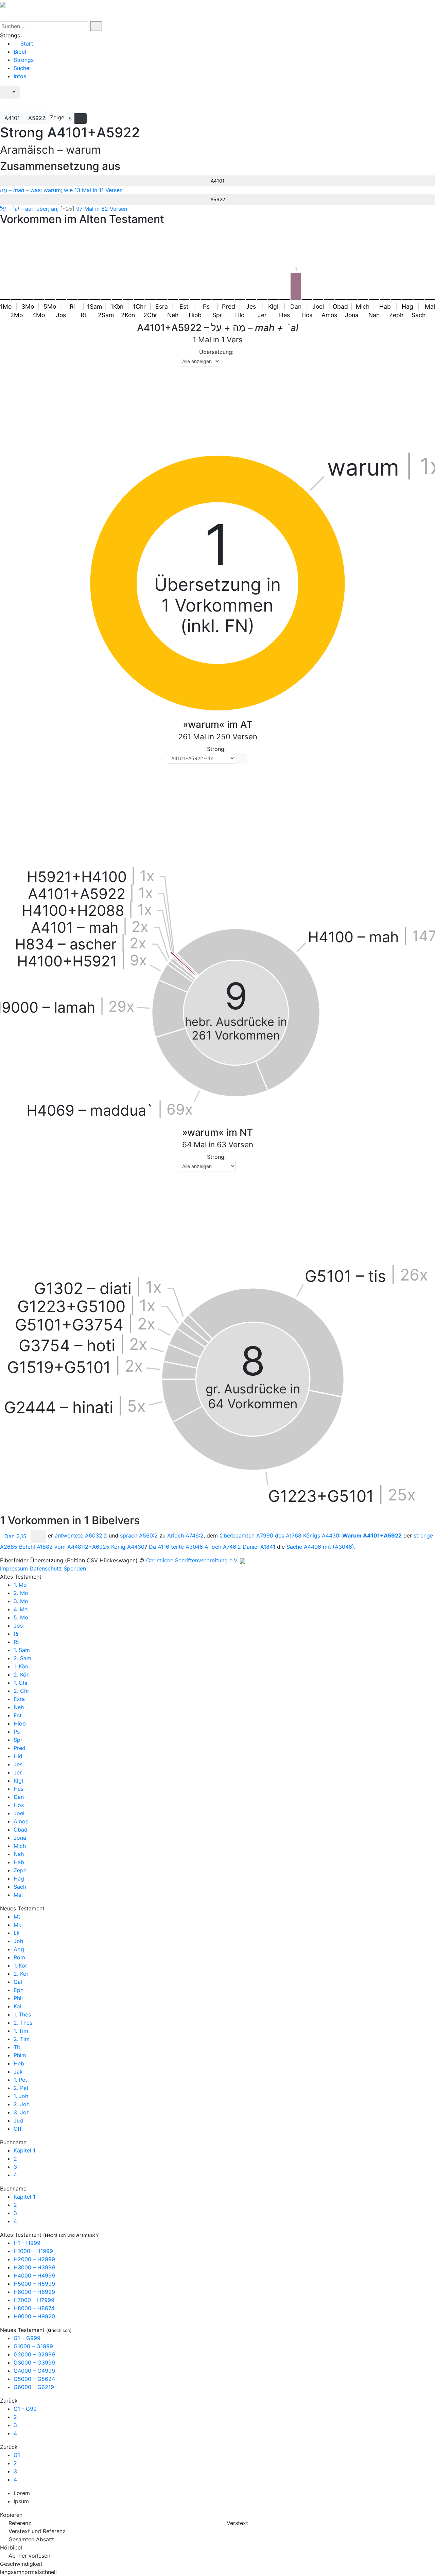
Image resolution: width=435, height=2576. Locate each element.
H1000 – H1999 (33, 2251)
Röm (19, 1957)
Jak (18, 2072)
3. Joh (22, 2112)
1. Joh (21, 2096)
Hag (19, 1878)
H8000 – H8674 (34, 2308)
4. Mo (21, 1609)
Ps (17, 1732)
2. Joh (22, 2104)
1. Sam (22, 1650)
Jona (20, 1838)
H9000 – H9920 (34, 2316)
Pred (20, 1748)
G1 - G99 (25, 2409)
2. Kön (22, 1675)
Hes (19, 1789)
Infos (20, 76)
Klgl (18, 1781)
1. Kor (20, 1965)
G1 (17, 2455)
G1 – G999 (27, 2338)
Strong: (216, 749)
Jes (18, 1764)
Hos (19, 1805)
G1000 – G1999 (33, 2346)
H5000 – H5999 (34, 2284)
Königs (321, 1536)
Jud (18, 2120)
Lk (17, 1933)
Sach (20, 1887)
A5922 (218, 199)
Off (18, 2129)
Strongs (24, 60)
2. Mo (21, 1593)
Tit (17, 2047)
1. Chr (21, 1683)
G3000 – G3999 (34, 2363)
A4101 (218, 181)
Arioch (185, 1536)
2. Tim (22, 2039)
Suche (21, 68)
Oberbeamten (246, 1536)
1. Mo (20, 1585)
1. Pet (20, 2080)
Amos (21, 1821)
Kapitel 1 (24, 2150)
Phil (18, 1998)
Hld (18, 1756)
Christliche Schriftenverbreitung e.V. (192, 1560)
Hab (19, 1862)
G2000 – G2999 (34, 2354)
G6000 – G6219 (34, 2387)
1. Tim (21, 2031)
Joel (19, 1813)
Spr (18, 1740)
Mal (18, 1895)
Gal (18, 1982)
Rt (16, 1642)
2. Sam (22, 1658)
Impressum (14, 1568)
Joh (18, 1941)
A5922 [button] (37, 118)
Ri (16, 1634)
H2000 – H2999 (34, 2259)
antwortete (81, 1536)
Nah (19, 1854)
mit (338, 1547)
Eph (19, 1990)
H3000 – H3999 (34, 2267)
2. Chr (21, 1691)
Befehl (36, 1547)
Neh (19, 1707)
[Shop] (8, 105)
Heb (19, 2063)
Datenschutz (46, 1568)
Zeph (20, 1870)
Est (18, 1715)
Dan (19, 1797)
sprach (139, 1536)
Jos (18, 1626)
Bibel (20, 52)
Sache (304, 1547)
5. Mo (21, 1617)
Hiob (20, 1723)
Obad (21, 1830)
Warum (372, 1536)
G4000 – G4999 (34, 2371)
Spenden (75, 1568)
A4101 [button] (12, 118)
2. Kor (21, 1974)
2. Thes (23, 2023)
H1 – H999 (27, 2243)
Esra (19, 1699)
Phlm (20, 2055)
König (128, 1547)
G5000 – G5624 (34, 2379)
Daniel (259, 1547)
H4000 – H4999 (34, 2276)
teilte (187, 1547)
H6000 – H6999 (34, 2292)
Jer (18, 1772)
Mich (20, 1846)
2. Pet (21, 2088)
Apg (19, 1949)
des (288, 1536)
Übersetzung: (216, 352)
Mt (17, 1917)
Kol (18, 2006)
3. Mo (21, 1601)
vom (82, 1547)
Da (159, 1547)
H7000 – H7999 (34, 2300)
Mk (18, 1925)
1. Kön (21, 1666)
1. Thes (22, 2014)
